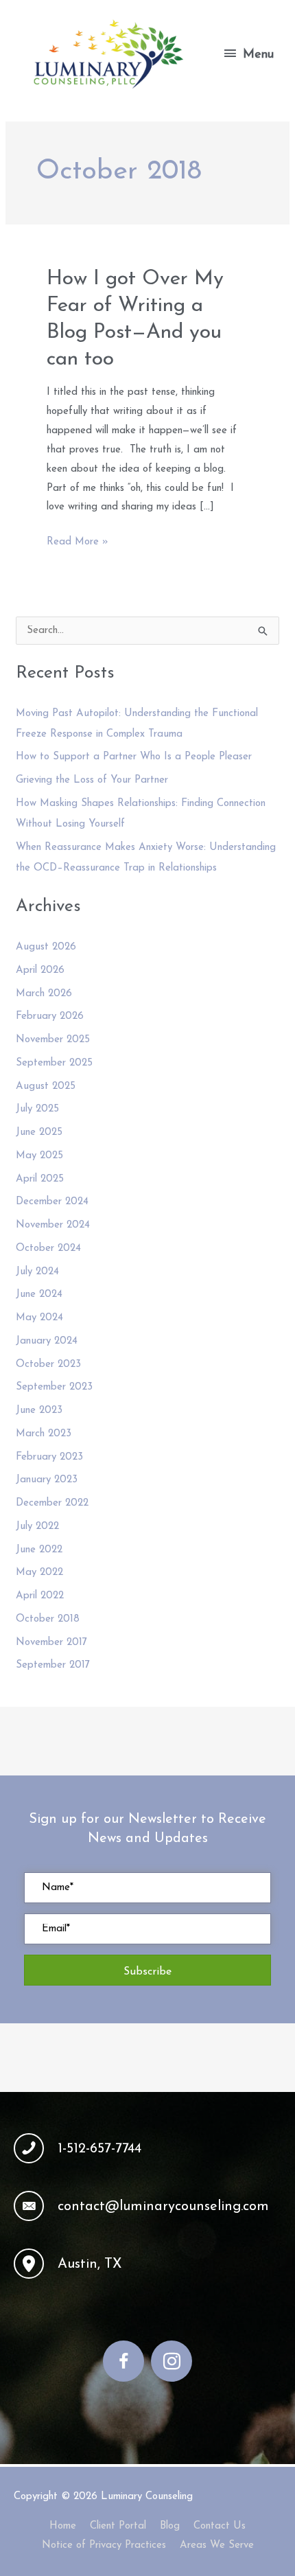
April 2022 (40, 1596)
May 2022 (39, 1573)
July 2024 (37, 1272)
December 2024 (52, 1202)
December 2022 (52, 1503)
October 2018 (48, 1619)
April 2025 (40, 1179)
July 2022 (37, 1527)
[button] (147, 1970)
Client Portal (118, 2526)
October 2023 (48, 1365)
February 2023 (49, 1457)
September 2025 (54, 1063)
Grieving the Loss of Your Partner (92, 780)
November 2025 (53, 1040)
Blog (170, 2526)
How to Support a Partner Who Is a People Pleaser (134, 757)
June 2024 (39, 1295)
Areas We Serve (217, 2545)
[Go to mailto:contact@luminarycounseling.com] (147, 2206)
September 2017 (53, 1665)
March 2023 (44, 1434)
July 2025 (37, 1109)
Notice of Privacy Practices (104, 2545)
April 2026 (40, 970)
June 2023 (39, 1411)
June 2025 (39, 1132)
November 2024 (53, 1225)
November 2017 (51, 1643)
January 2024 (47, 1341)
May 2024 (39, 1318)
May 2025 (39, 1156)
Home (63, 2526)
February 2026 (50, 1016)
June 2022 (39, 1550)
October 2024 (48, 1249)
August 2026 (46, 947)
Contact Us (220, 2526)
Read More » (78, 544)
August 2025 (46, 1086)
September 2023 (54, 1387)
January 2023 (47, 1480)
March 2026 (44, 994)
